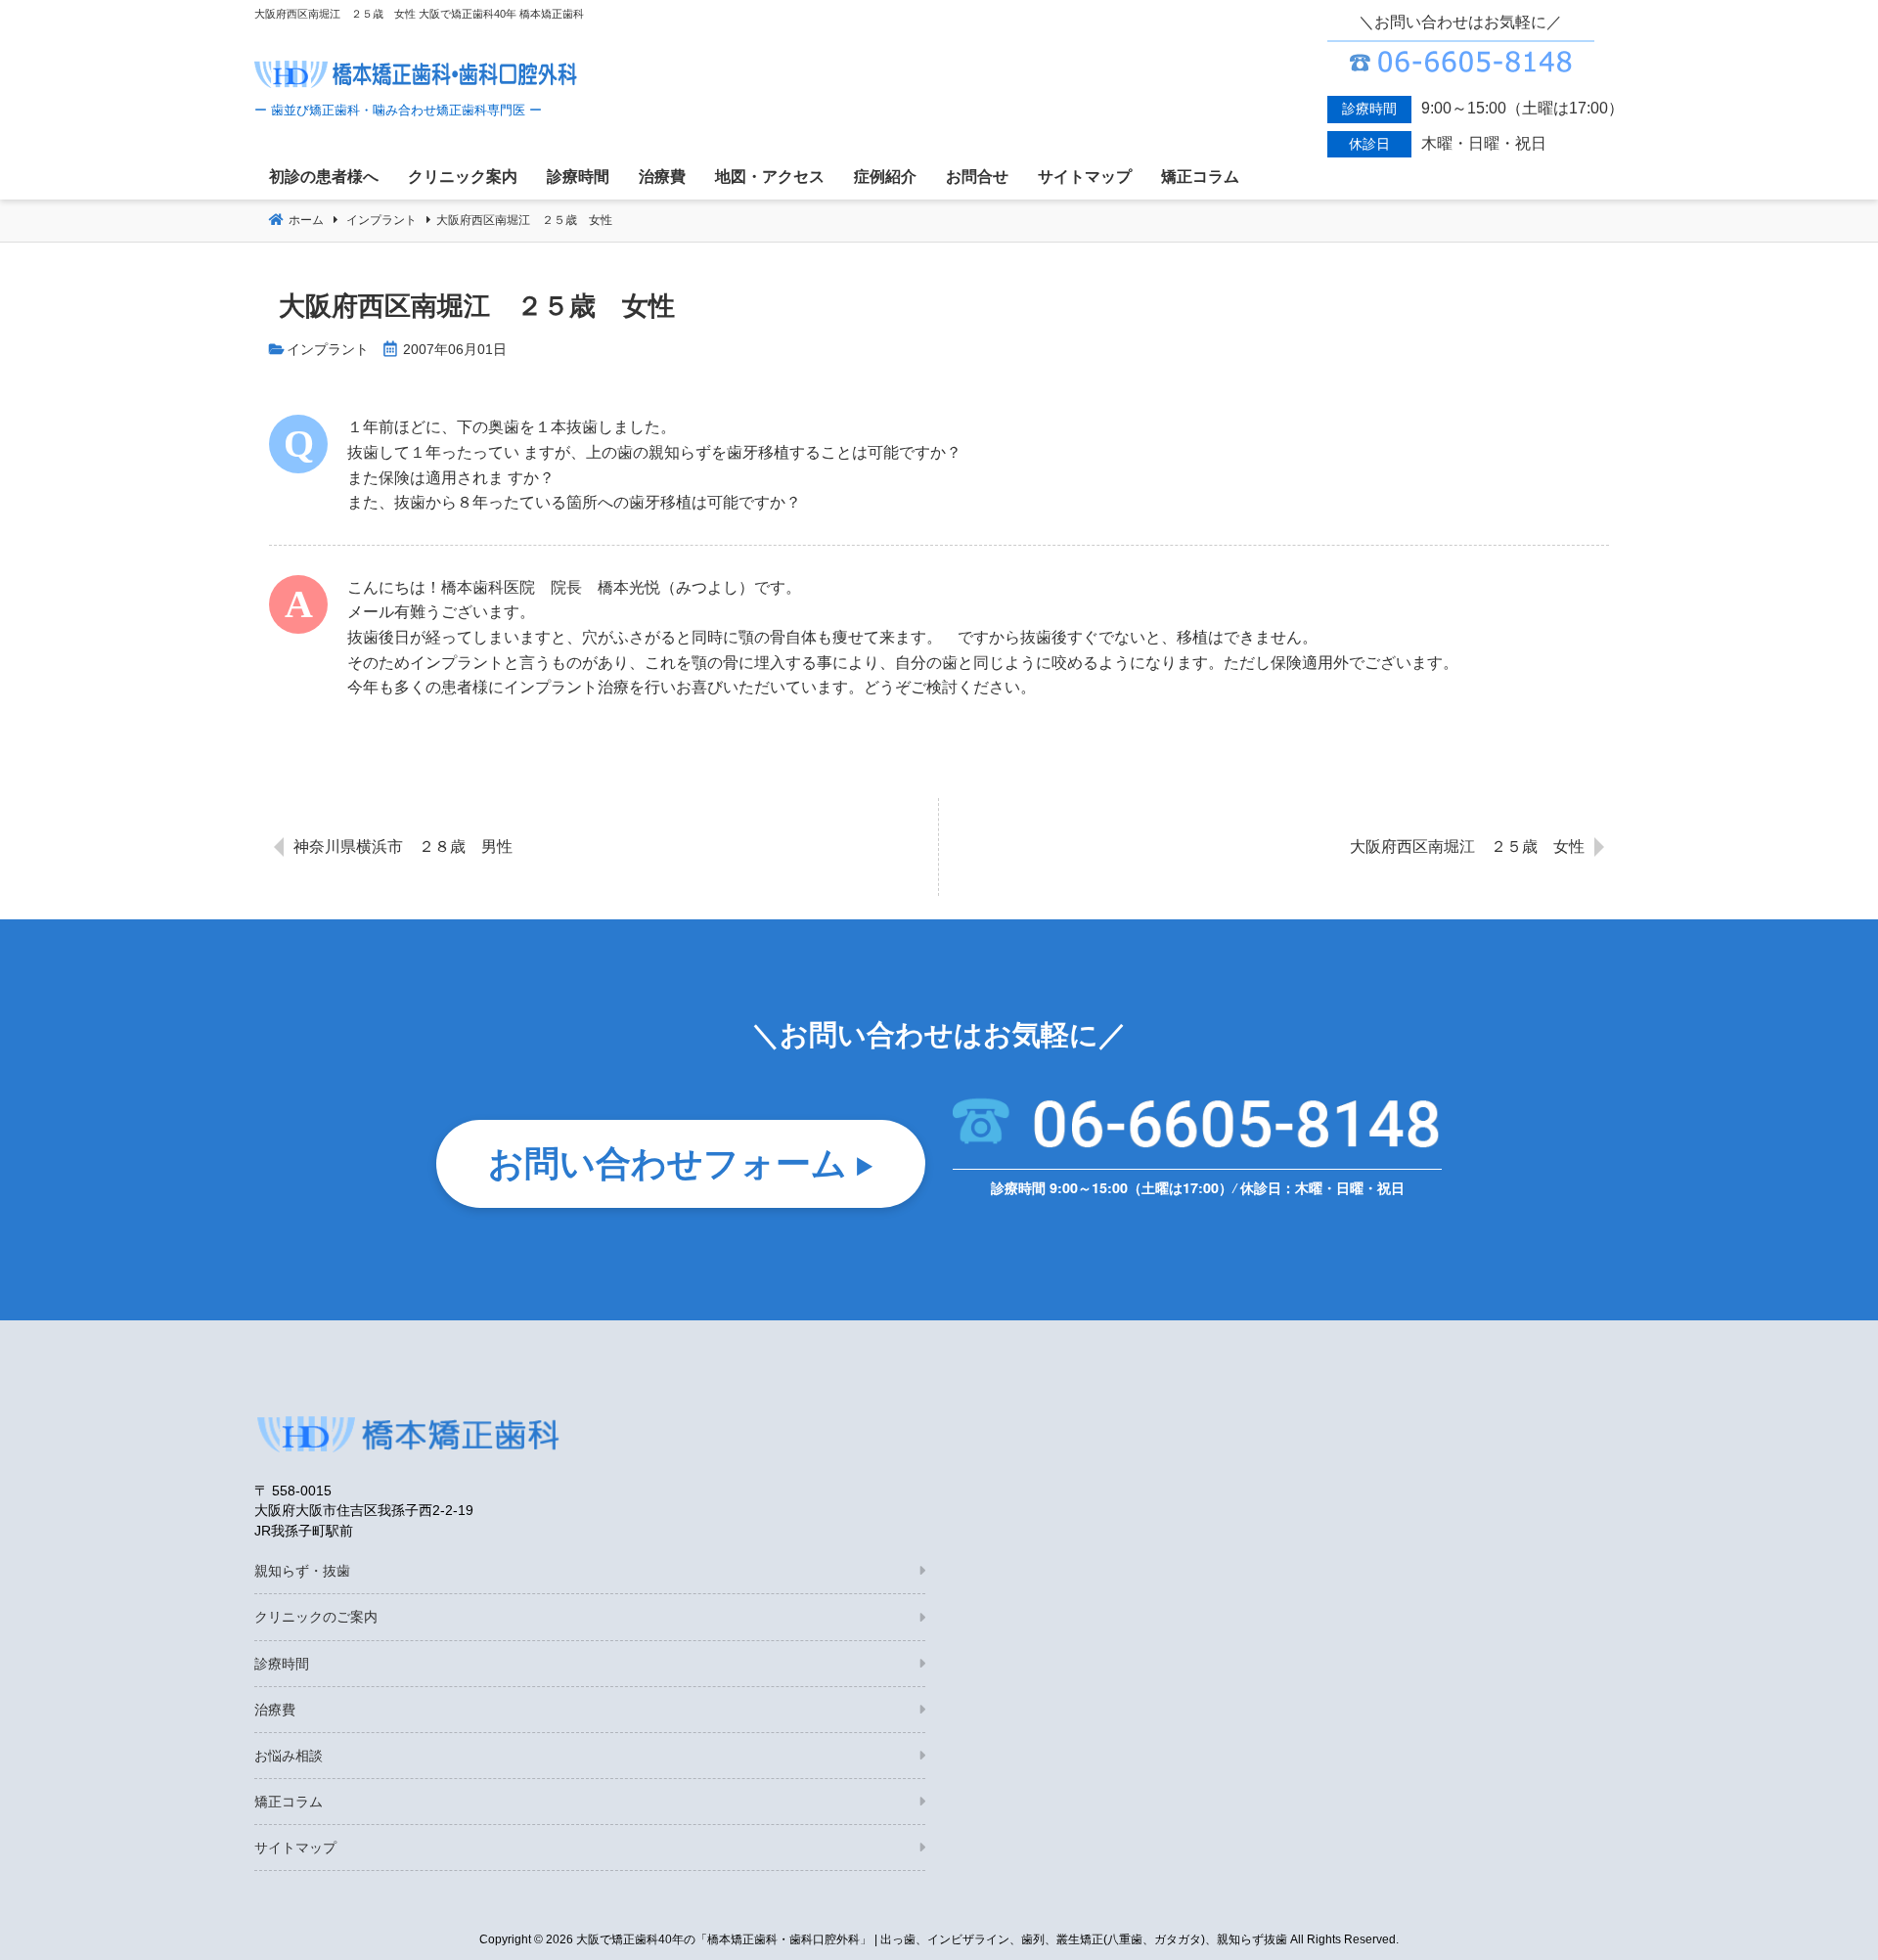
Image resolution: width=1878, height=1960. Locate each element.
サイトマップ (295, 1848)
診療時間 (282, 1664)
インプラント (328, 350)
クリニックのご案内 (316, 1617)
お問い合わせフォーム (668, 1161)
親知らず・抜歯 (302, 1571)
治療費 (275, 1710)
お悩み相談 (289, 1756)
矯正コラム (289, 1802)
